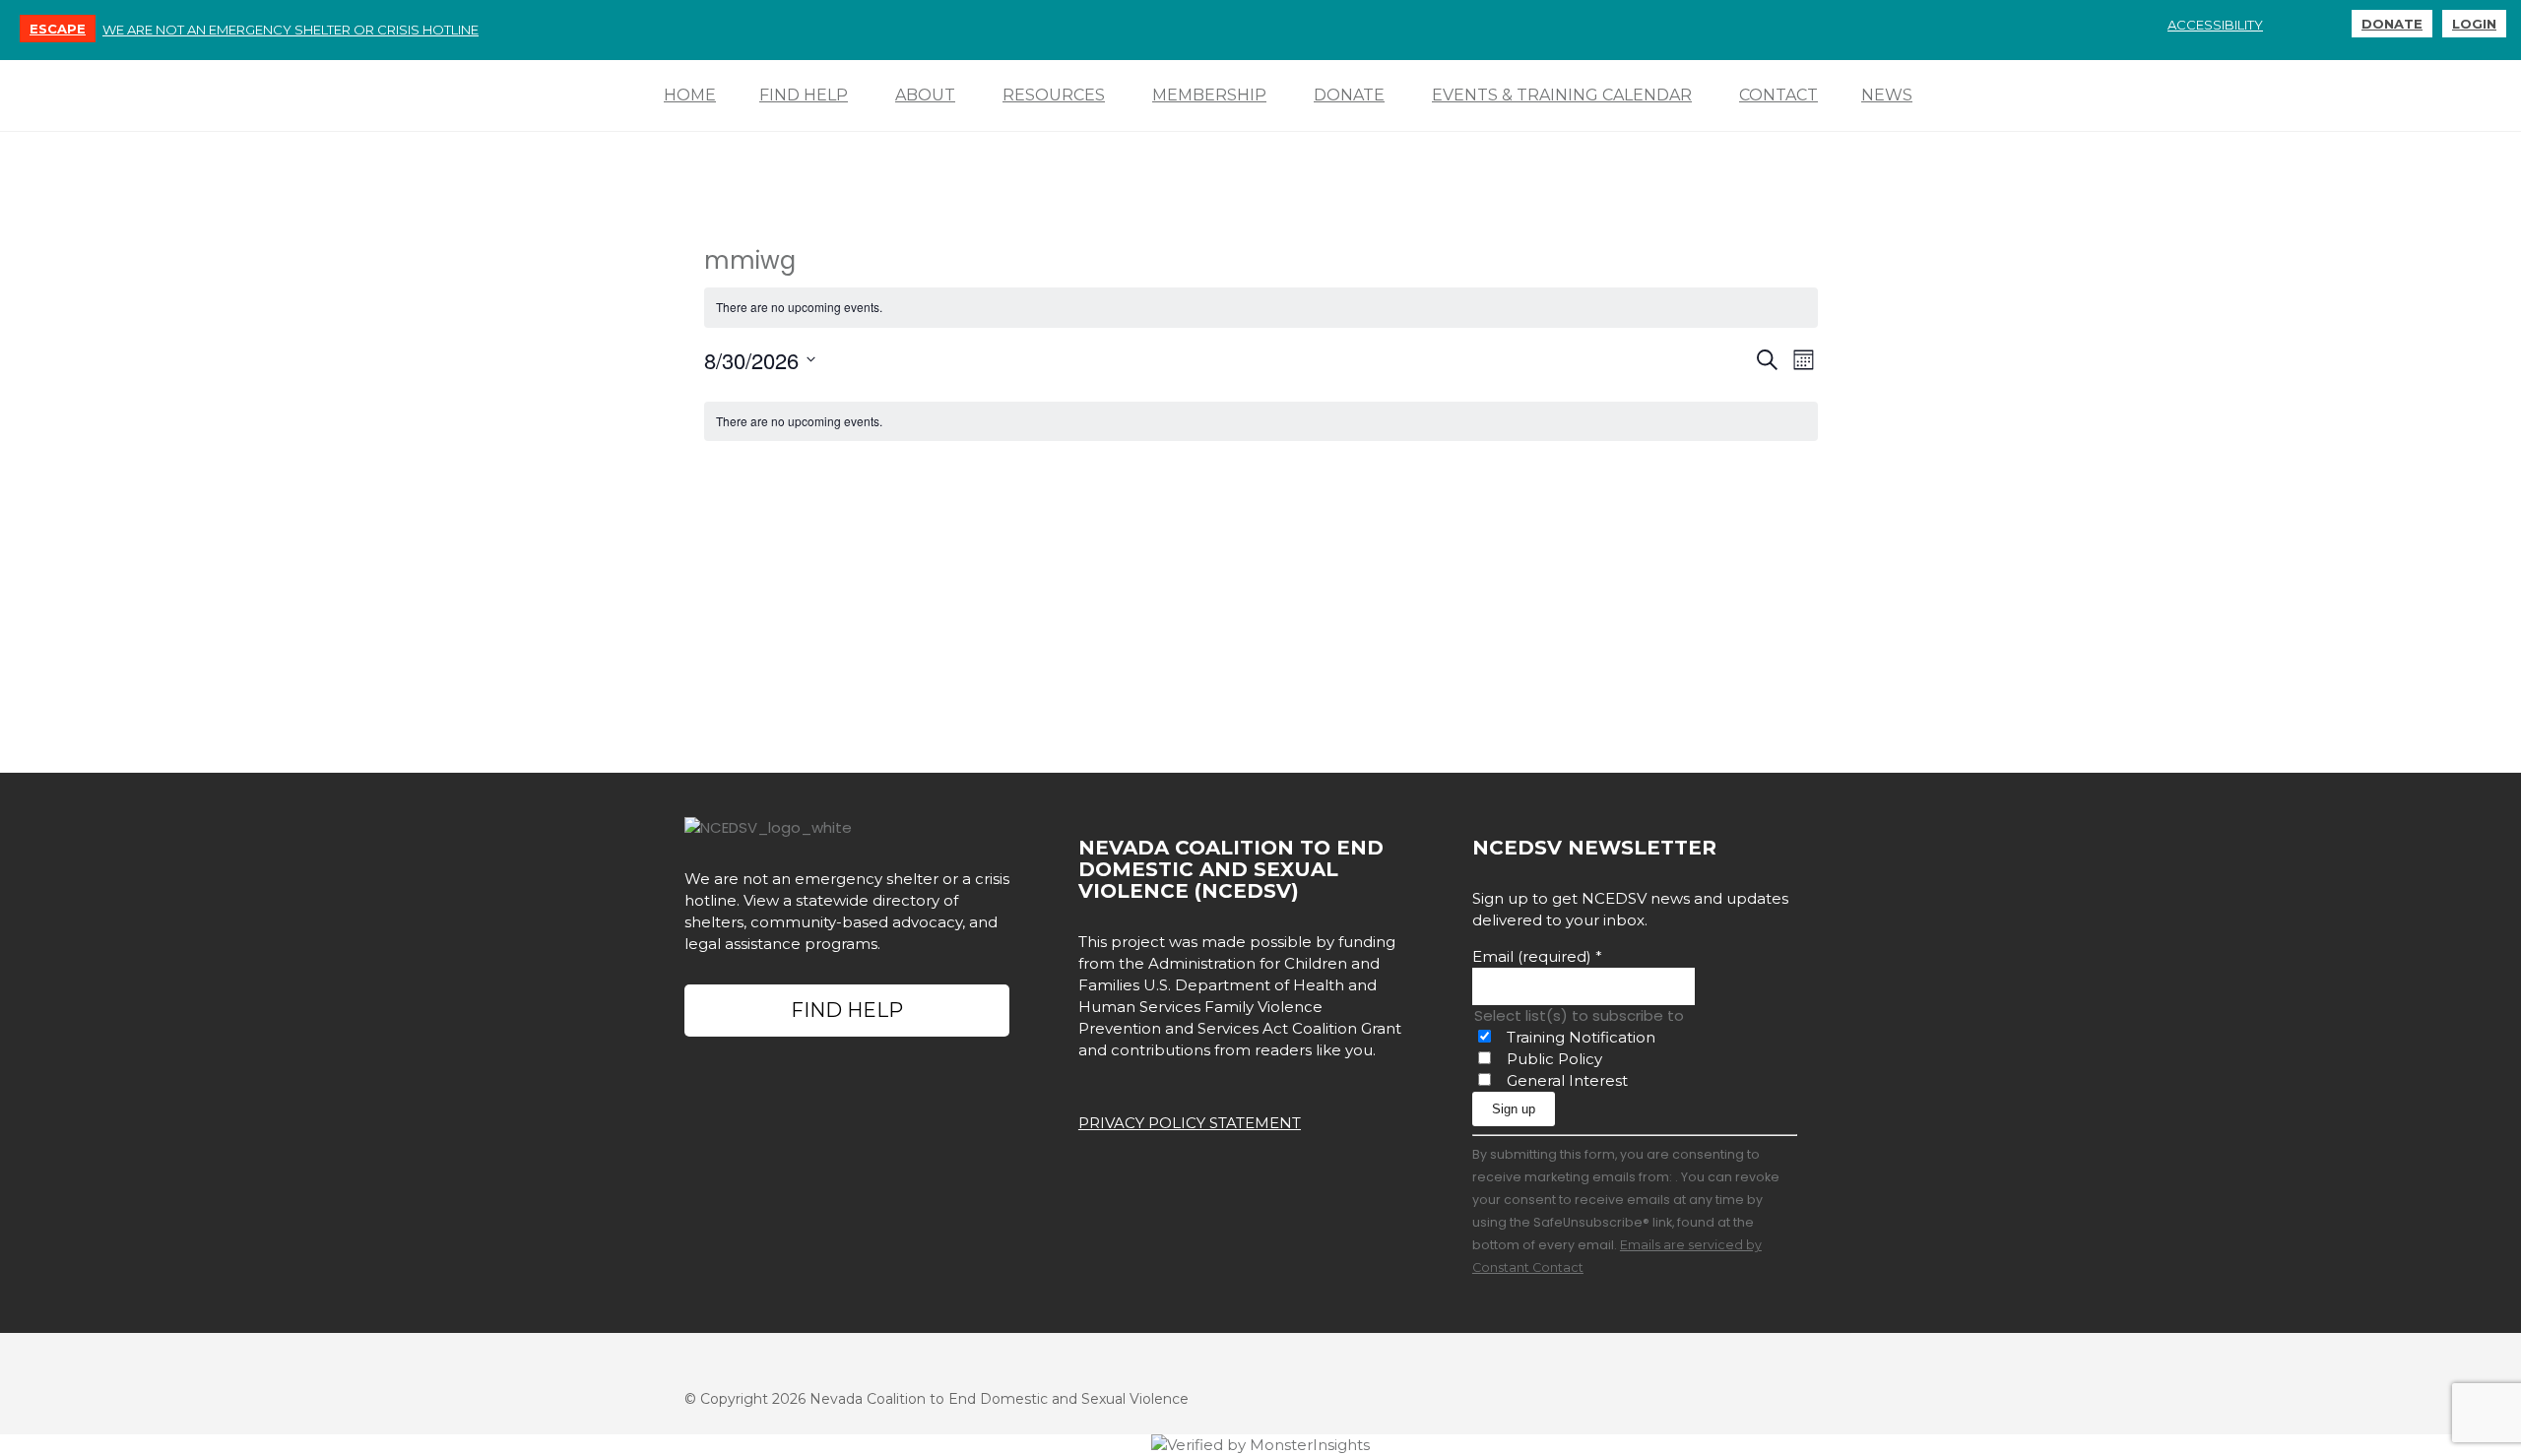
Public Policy (1554, 1059)
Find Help (847, 1010)
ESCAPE (58, 29)
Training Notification (1581, 1037)
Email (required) (1537, 956)
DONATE (2392, 24)
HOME (690, 95)
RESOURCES (1054, 95)
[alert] (1261, 308)
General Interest (1567, 1080)
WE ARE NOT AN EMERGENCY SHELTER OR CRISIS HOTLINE (291, 30)
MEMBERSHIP (1209, 95)
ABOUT (925, 95)
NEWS (1887, 95)
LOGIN (2474, 24)
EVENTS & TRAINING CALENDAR (1562, 95)
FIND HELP (804, 95)
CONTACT (1778, 95)
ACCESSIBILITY (2215, 25)
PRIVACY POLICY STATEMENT (1190, 1123)
